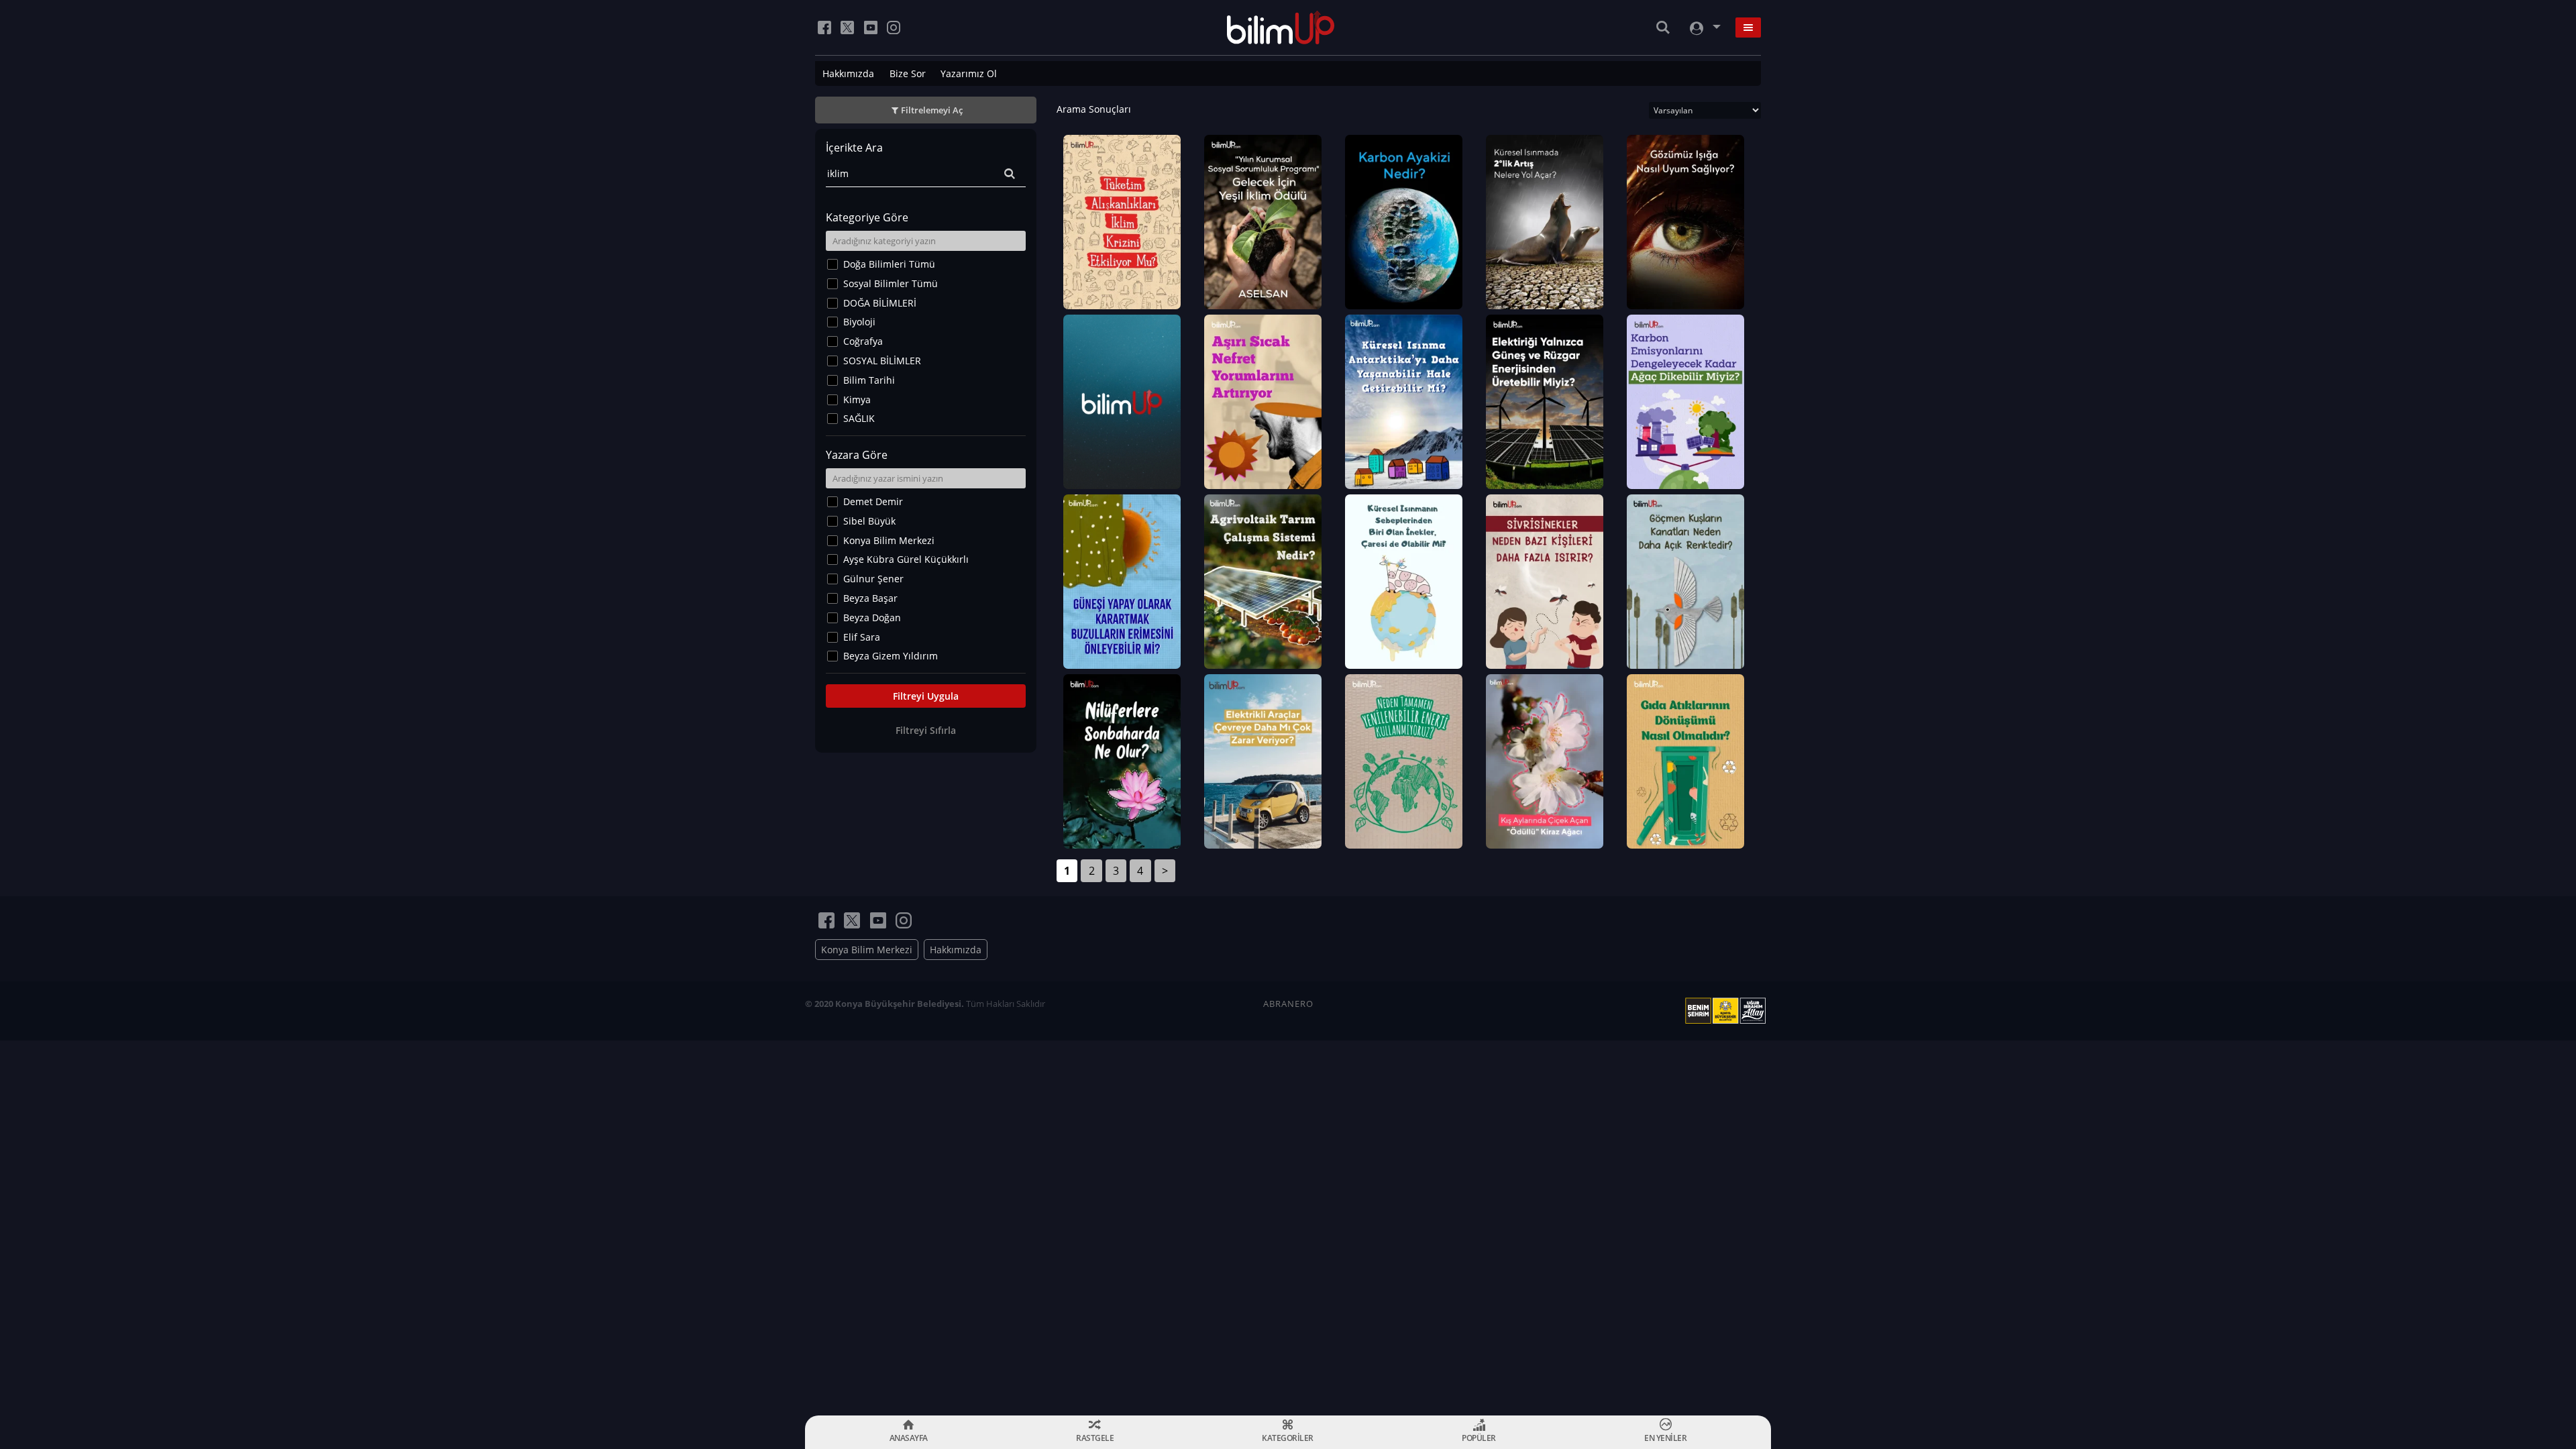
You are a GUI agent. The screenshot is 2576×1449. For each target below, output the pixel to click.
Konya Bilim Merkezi (889, 540)
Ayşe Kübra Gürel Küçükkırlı (906, 559)
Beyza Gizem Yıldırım (891, 656)
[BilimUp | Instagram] (894, 28)
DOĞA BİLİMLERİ (880, 303)
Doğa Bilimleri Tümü (889, 264)
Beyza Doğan (872, 618)
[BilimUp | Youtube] (871, 28)
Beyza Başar (870, 598)
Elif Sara (862, 637)
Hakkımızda (848, 73)
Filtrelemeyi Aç (932, 110)
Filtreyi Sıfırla (926, 730)
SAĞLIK (859, 418)
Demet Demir (873, 501)
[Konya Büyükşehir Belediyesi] (1728, 1011)
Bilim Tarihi (869, 380)
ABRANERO (1288, 1004)
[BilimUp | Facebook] (824, 28)
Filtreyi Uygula (926, 696)
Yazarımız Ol (969, 73)
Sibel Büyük (869, 521)
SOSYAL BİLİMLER (882, 361)
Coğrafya (863, 341)
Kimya (857, 399)
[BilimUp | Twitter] (847, 28)
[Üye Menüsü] (1704, 28)
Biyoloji (859, 322)
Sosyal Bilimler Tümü (891, 283)
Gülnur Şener (873, 579)
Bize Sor (908, 73)
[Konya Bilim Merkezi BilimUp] (1281, 28)
